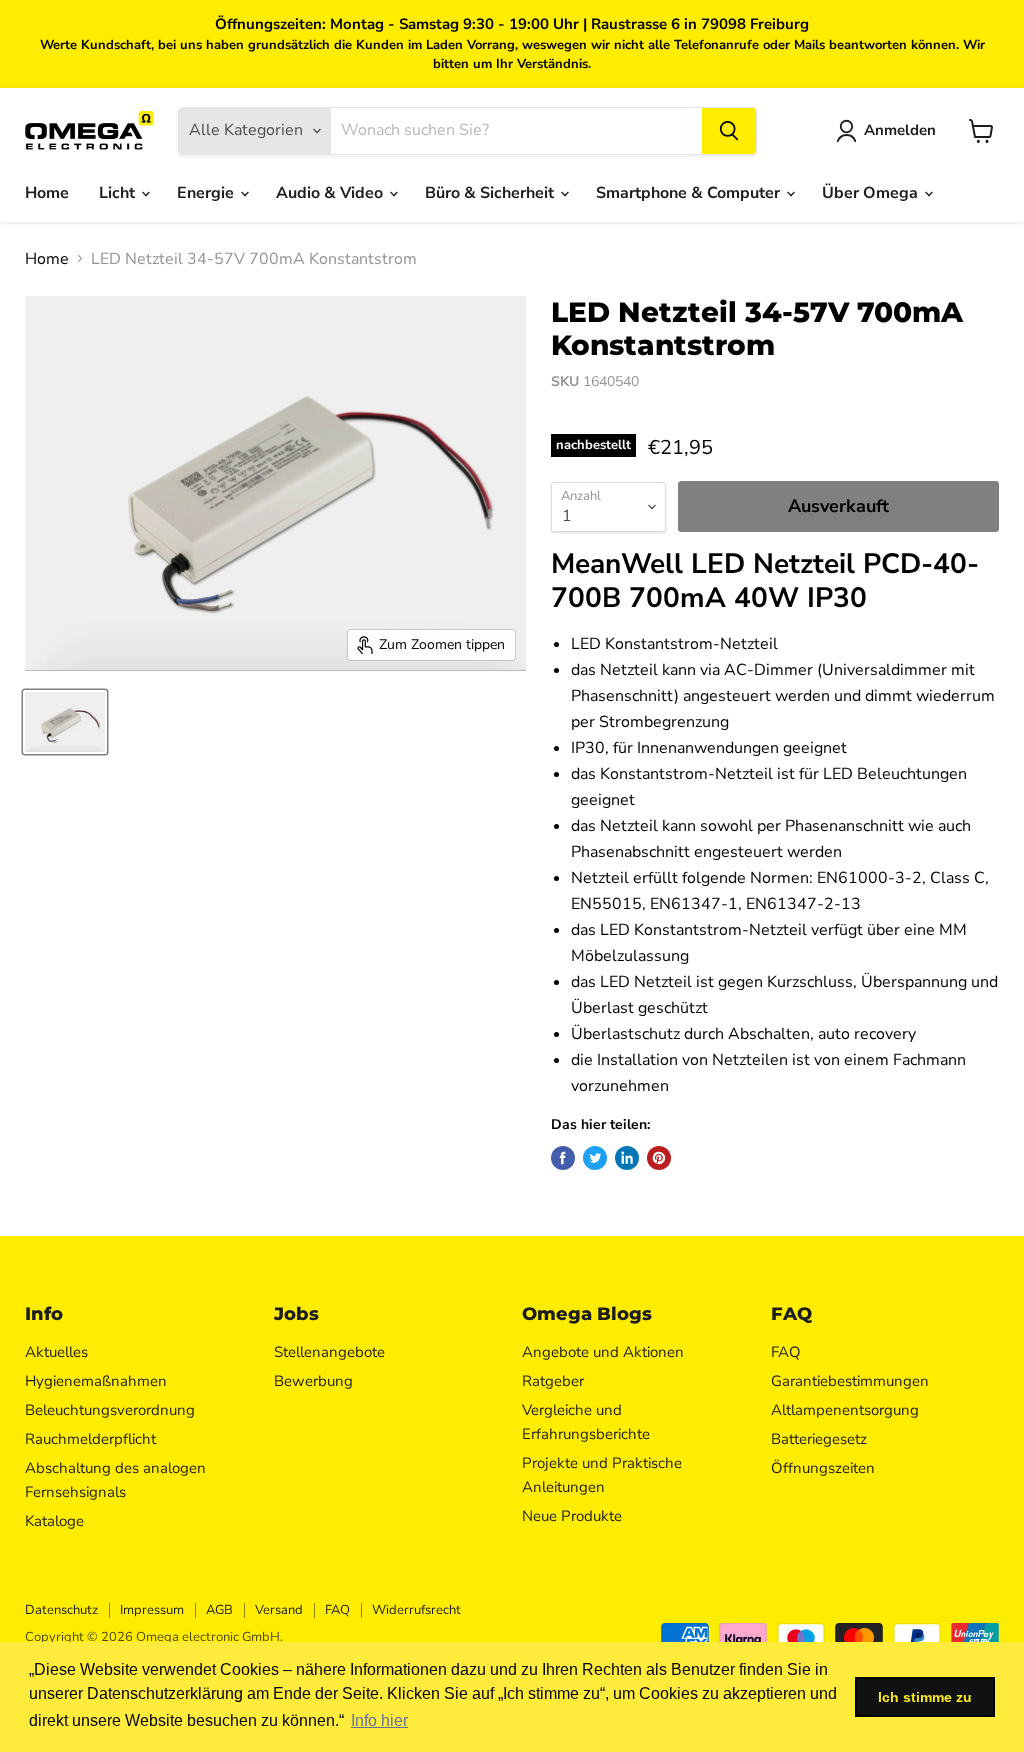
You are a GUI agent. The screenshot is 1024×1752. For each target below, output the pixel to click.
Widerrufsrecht (416, 1610)
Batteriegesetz (819, 1439)
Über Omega (872, 193)
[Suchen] (729, 131)
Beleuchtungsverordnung (110, 1410)
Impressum (152, 1610)
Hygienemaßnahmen (96, 1381)
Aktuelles (56, 1352)
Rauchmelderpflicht (90, 1439)
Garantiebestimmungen (850, 1381)
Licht (119, 193)
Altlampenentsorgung (845, 1410)
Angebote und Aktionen (603, 1352)
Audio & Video (331, 193)
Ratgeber (553, 1381)
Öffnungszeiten (823, 1468)
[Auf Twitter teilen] (595, 1158)
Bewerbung (313, 1381)
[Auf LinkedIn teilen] (627, 1158)
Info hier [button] (379, 1720)
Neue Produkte (572, 1516)
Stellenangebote (329, 1352)
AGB (219, 1610)
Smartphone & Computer (690, 193)
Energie (207, 193)
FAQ (786, 1352)
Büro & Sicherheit (491, 193)
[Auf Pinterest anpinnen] (659, 1158)
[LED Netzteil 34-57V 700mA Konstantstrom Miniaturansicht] (65, 722)
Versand (279, 1610)
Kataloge (54, 1521)
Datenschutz (61, 1610)
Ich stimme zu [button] (925, 1697)
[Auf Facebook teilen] (563, 1158)
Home (47, 193)
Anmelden (900, 130)
